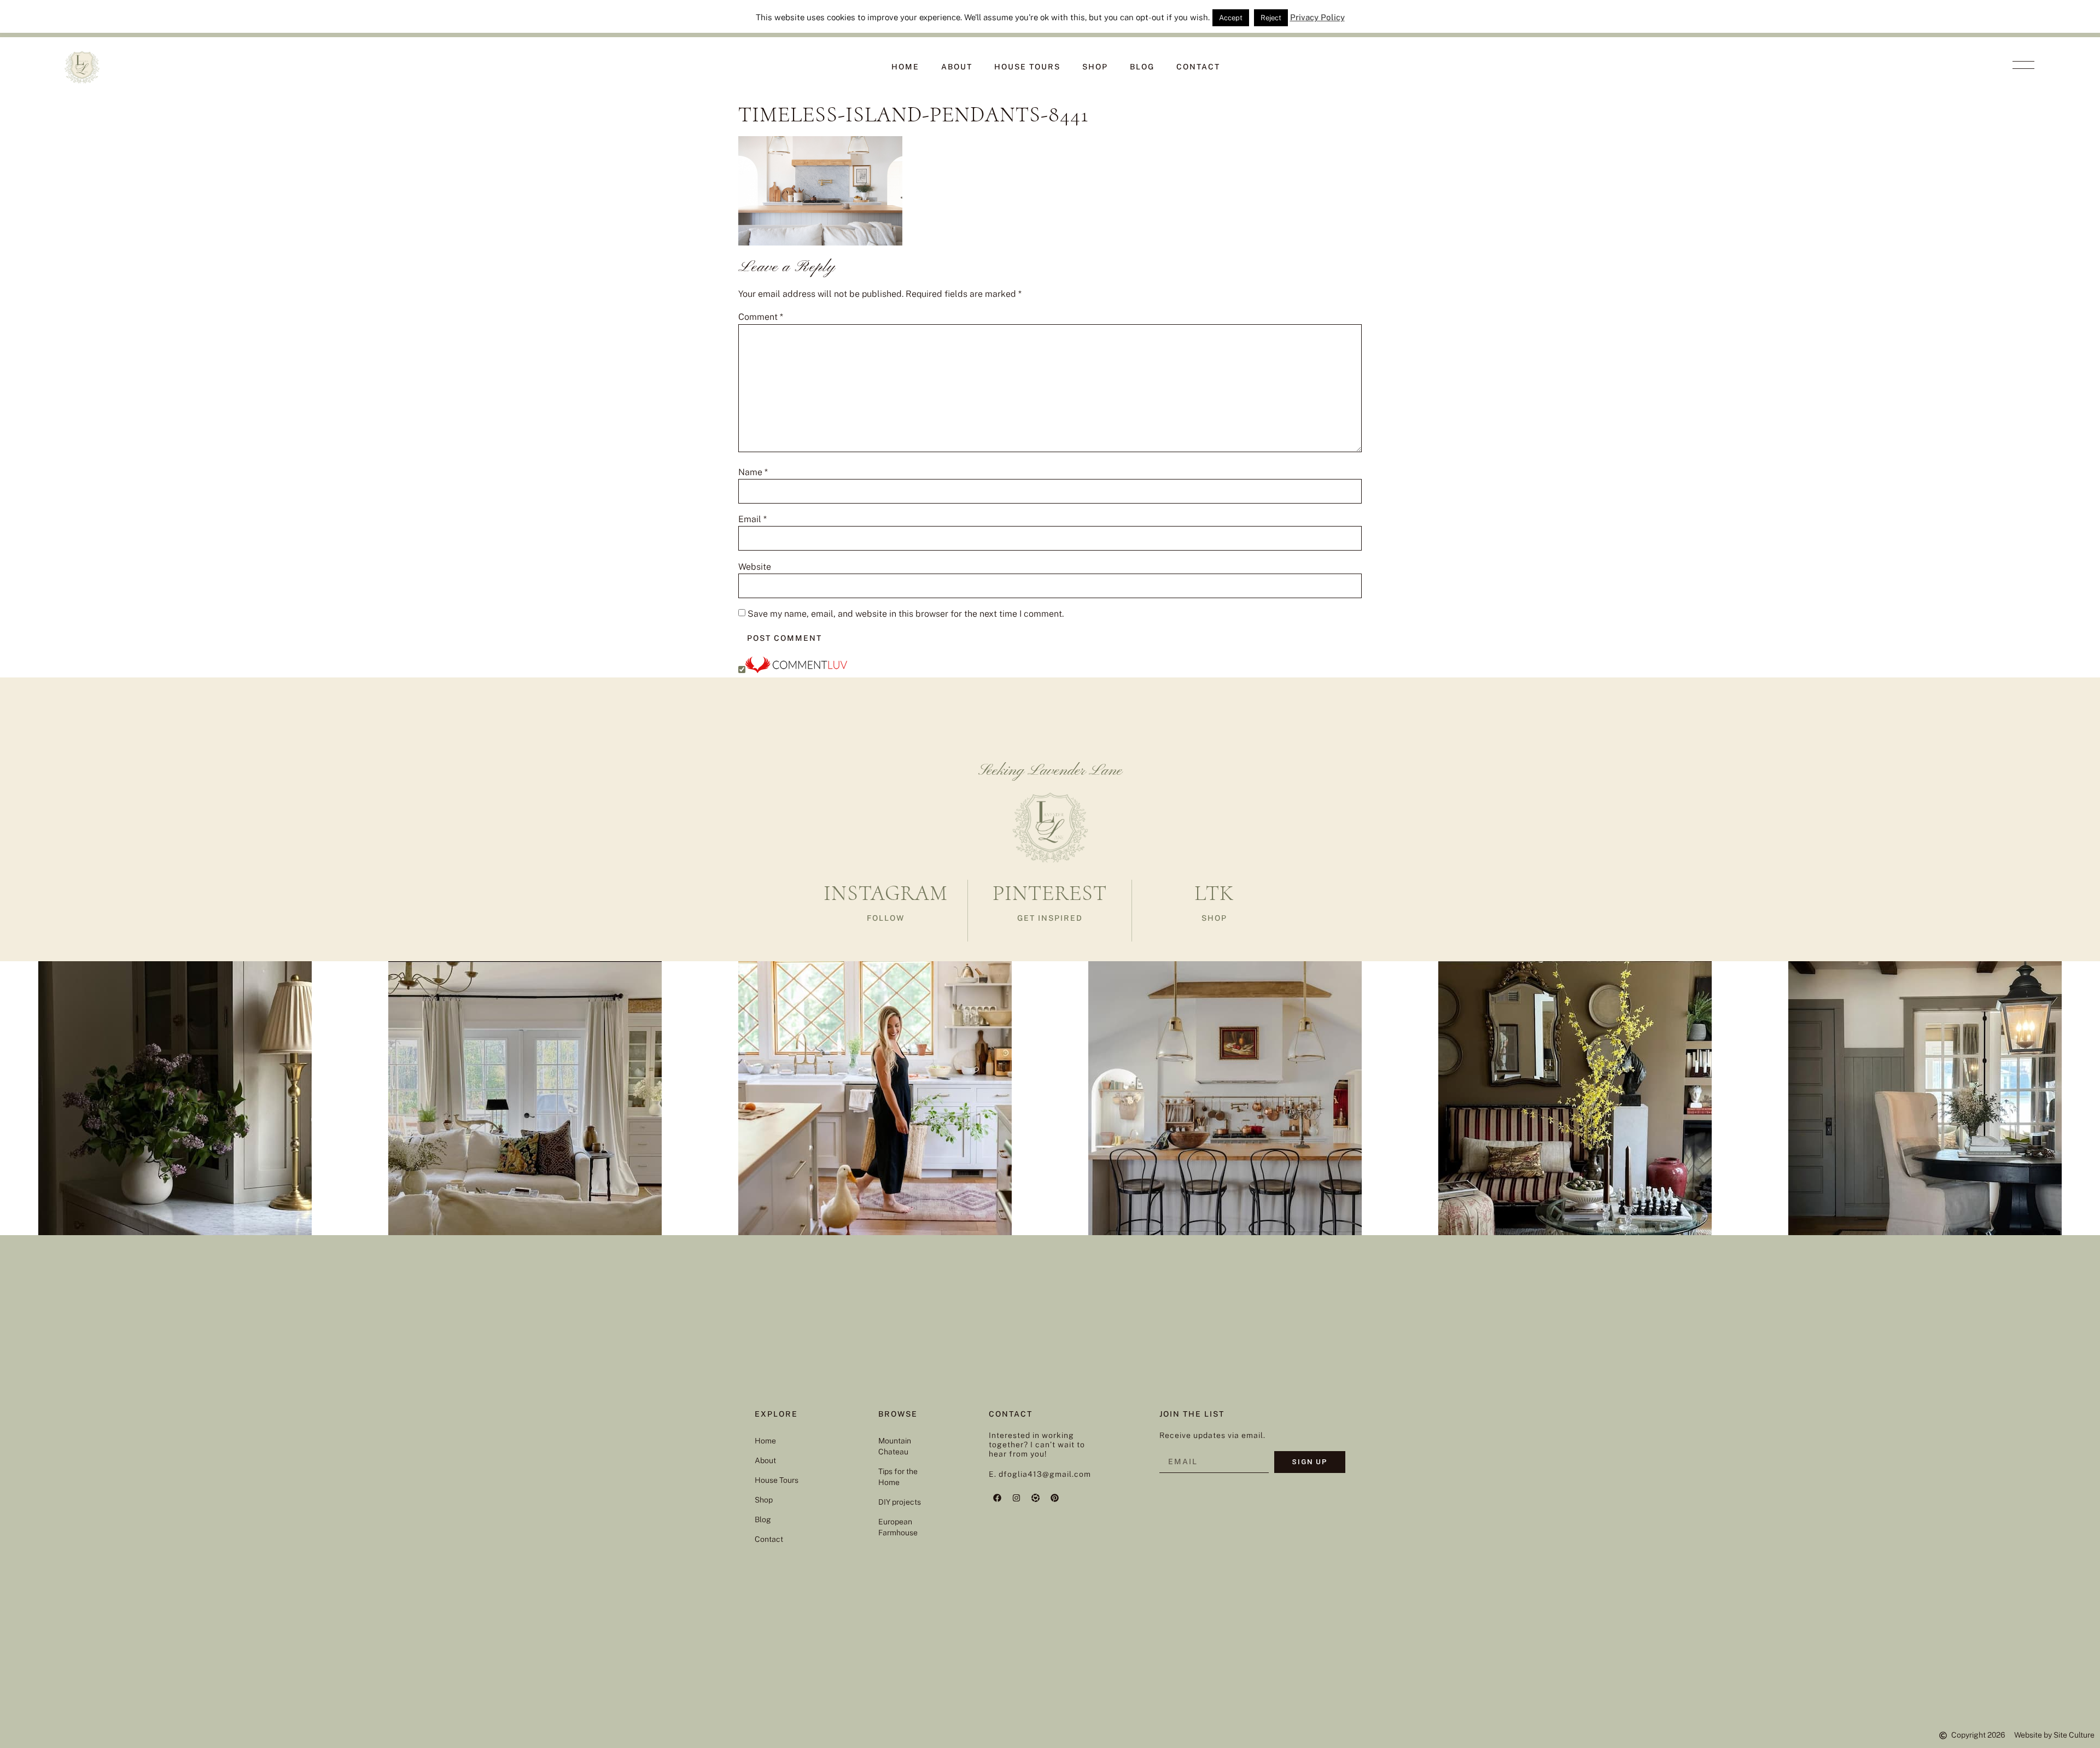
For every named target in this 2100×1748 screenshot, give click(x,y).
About (957, 67)
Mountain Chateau (895, 1446)
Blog (1142, 67)
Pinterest (1050, 893)
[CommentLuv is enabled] (796, 670)
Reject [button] (1271, 18)
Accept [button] (1231, 18)
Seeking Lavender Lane (1050, 771)
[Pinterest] (1054, 1498)
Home (905, 67)
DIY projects (900, 1502)
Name (753, 472)
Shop (1095, 67)
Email (752, 519)
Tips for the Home (898, 1477)
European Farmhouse (898, 1527)
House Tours (1027, 67)
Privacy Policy (1317, 17)
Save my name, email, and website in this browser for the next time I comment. (906, 614)
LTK (1214, 893)
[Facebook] (997, 1498)
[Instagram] (1016, 1498)
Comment (761, 317)
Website (755, 567)
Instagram (886, 893)
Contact (1198, 67)
